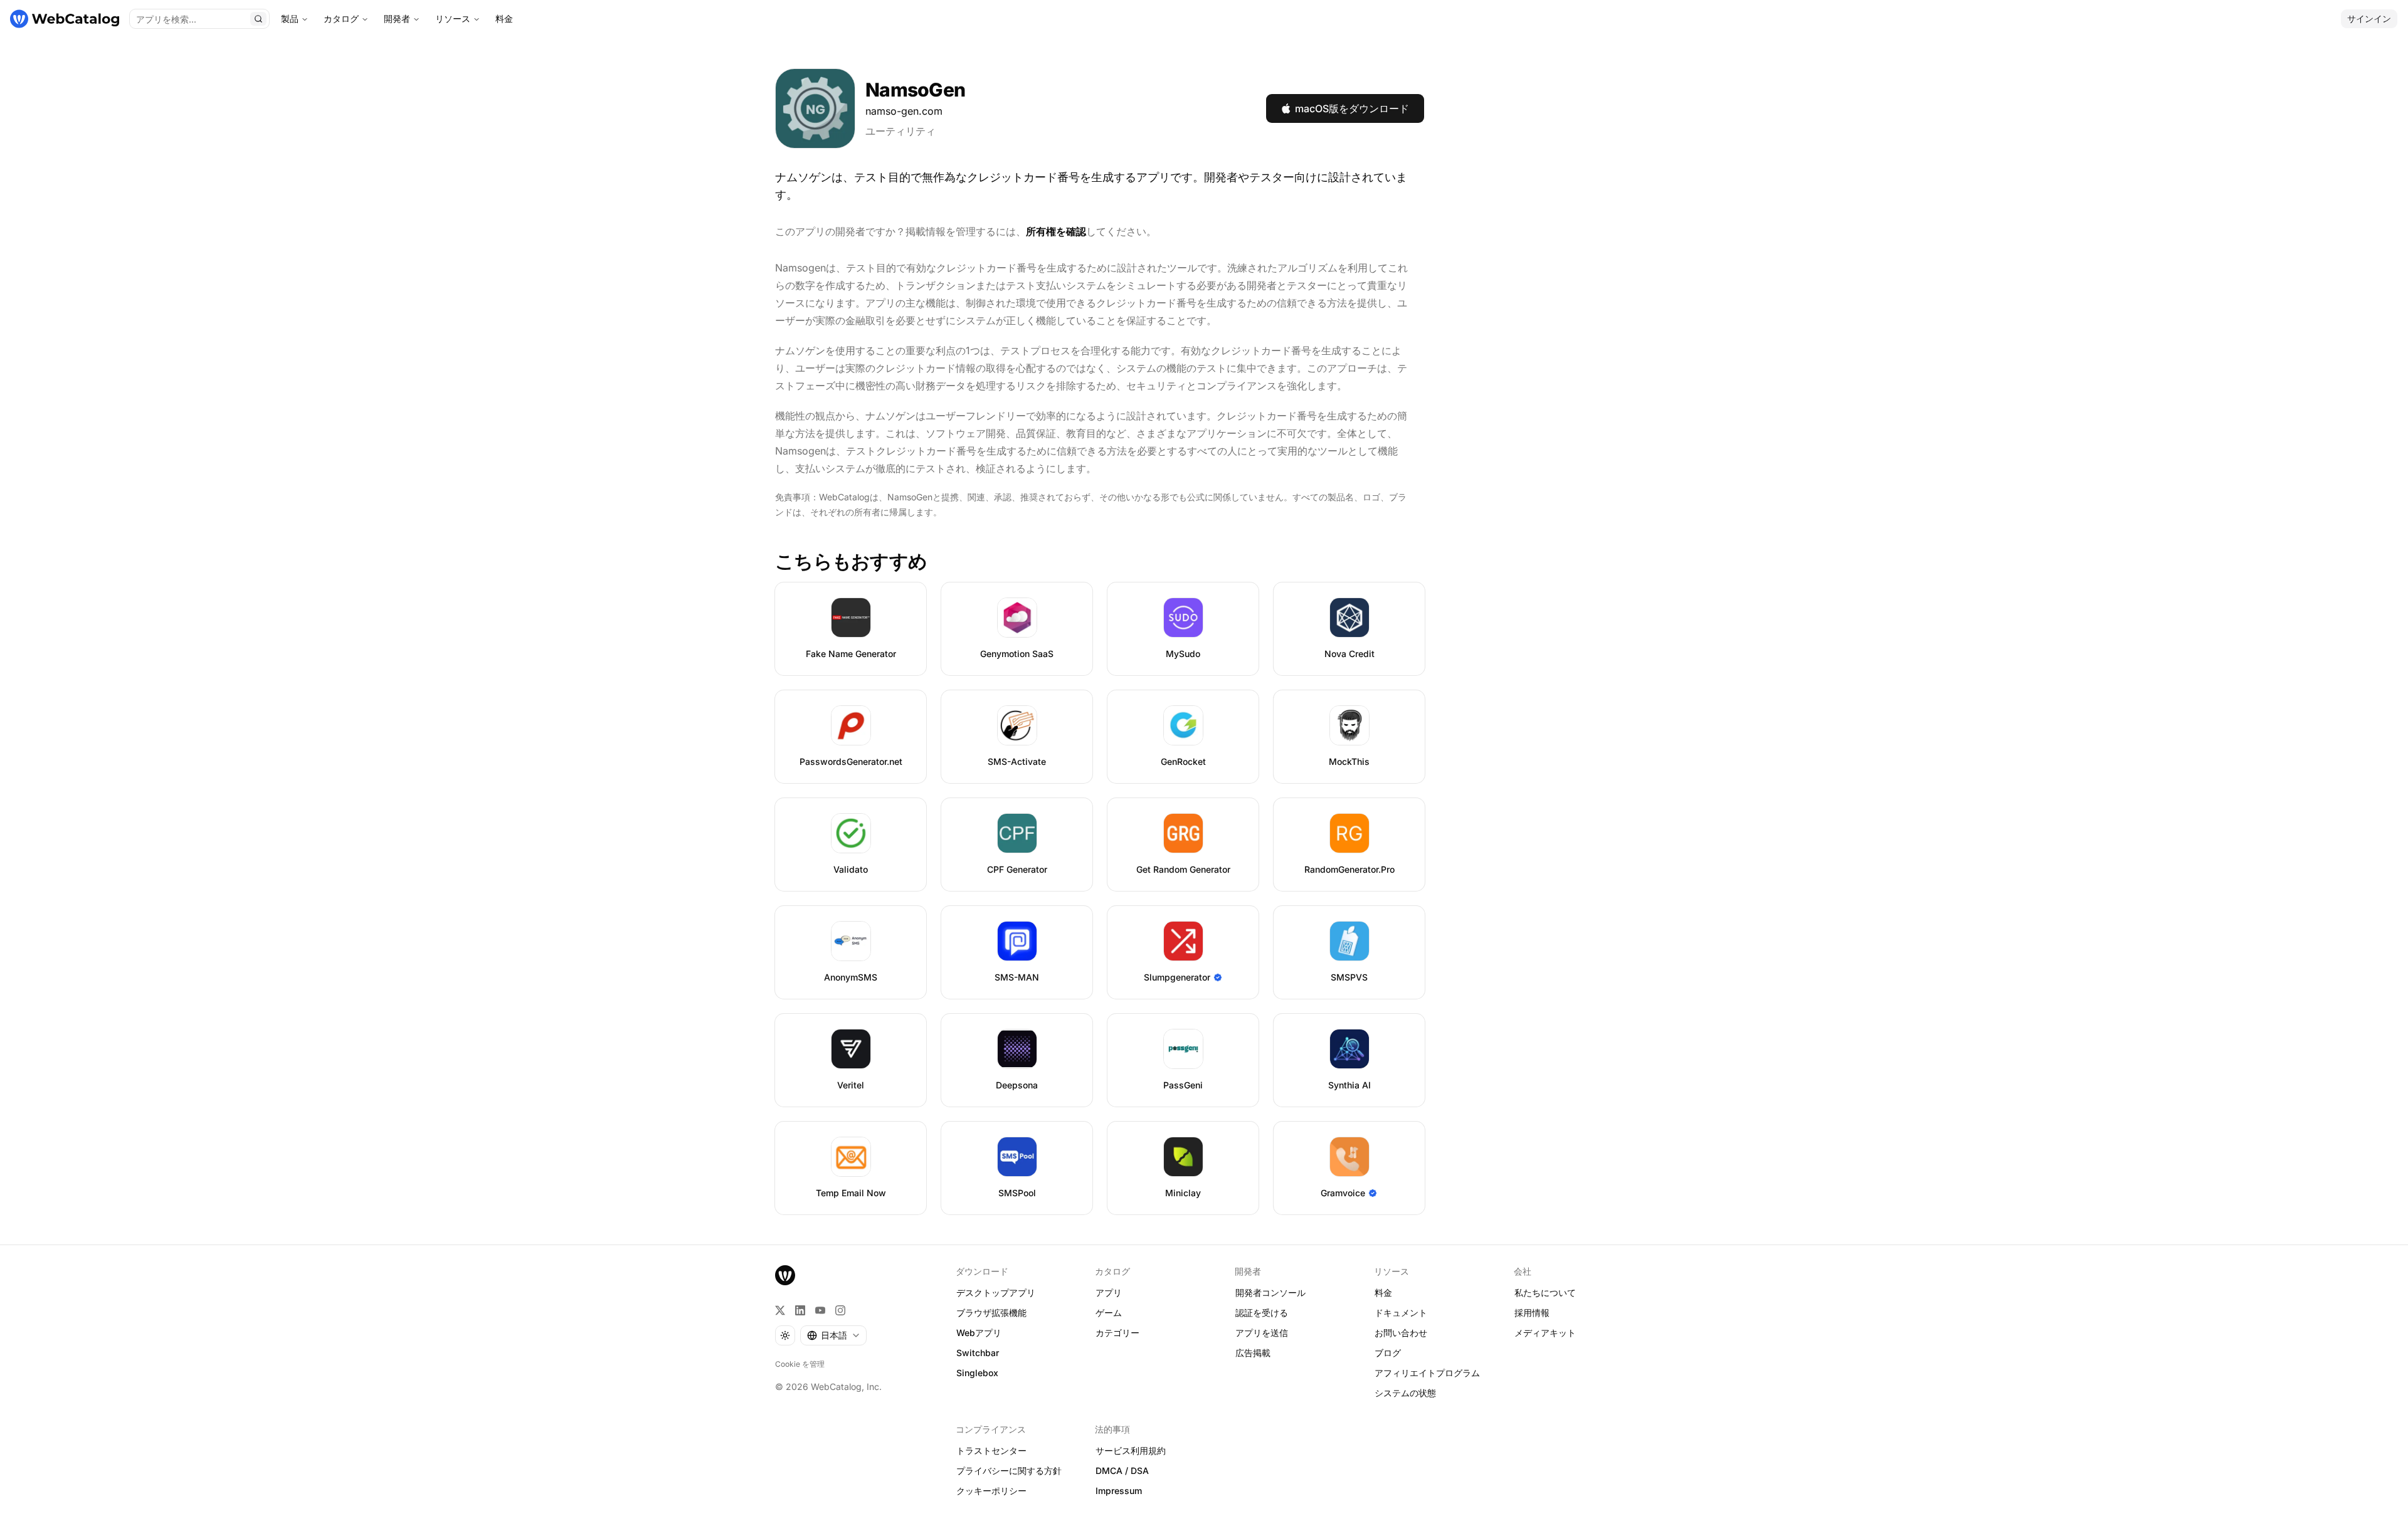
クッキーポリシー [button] (991, 1491)
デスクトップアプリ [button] (996, 1292)
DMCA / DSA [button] (1122, 1471)
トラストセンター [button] (991, 1450)
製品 (290, 18)
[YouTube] (820, 1310)
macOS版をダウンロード (1352, 108)
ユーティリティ (900, 131)
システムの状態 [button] (1405, 1393)
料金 (504, 18)
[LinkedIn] (800, 1310)
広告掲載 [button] (1253, 1353)
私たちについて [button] (1545, 1292)
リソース (453, 18)
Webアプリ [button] (979, 1333)
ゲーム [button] (1109, 1313)
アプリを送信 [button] (1262, 1333)
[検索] (258, 19)
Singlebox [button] (977, 1373)
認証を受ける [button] (1262, 1313)
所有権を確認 (1056, 231)
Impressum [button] (1119, 1491)
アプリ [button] (1109, 1292)
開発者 (397, 18)
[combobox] (833, 1335)
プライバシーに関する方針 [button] (1009, 1471)
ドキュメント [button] (1401, 1313)
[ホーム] (65, 19)
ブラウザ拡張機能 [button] (991, 1313)
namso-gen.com (904, 111)
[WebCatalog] (785, 1275)
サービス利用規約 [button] (1131, 1450)
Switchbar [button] (978, 1353)
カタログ (341, 18)
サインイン (2369, 18)
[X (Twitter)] (780, 1310)
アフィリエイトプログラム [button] (1427, 1373)
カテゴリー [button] (1117, 1333)
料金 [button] (1383, 1292)
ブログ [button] (1388, 1353)
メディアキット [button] (1545, 1333)
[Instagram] (840, 1310)
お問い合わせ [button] (1401, 1333)
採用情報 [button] (1532, 1313)
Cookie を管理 (800, 1364)
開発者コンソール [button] (1270, 1292)
